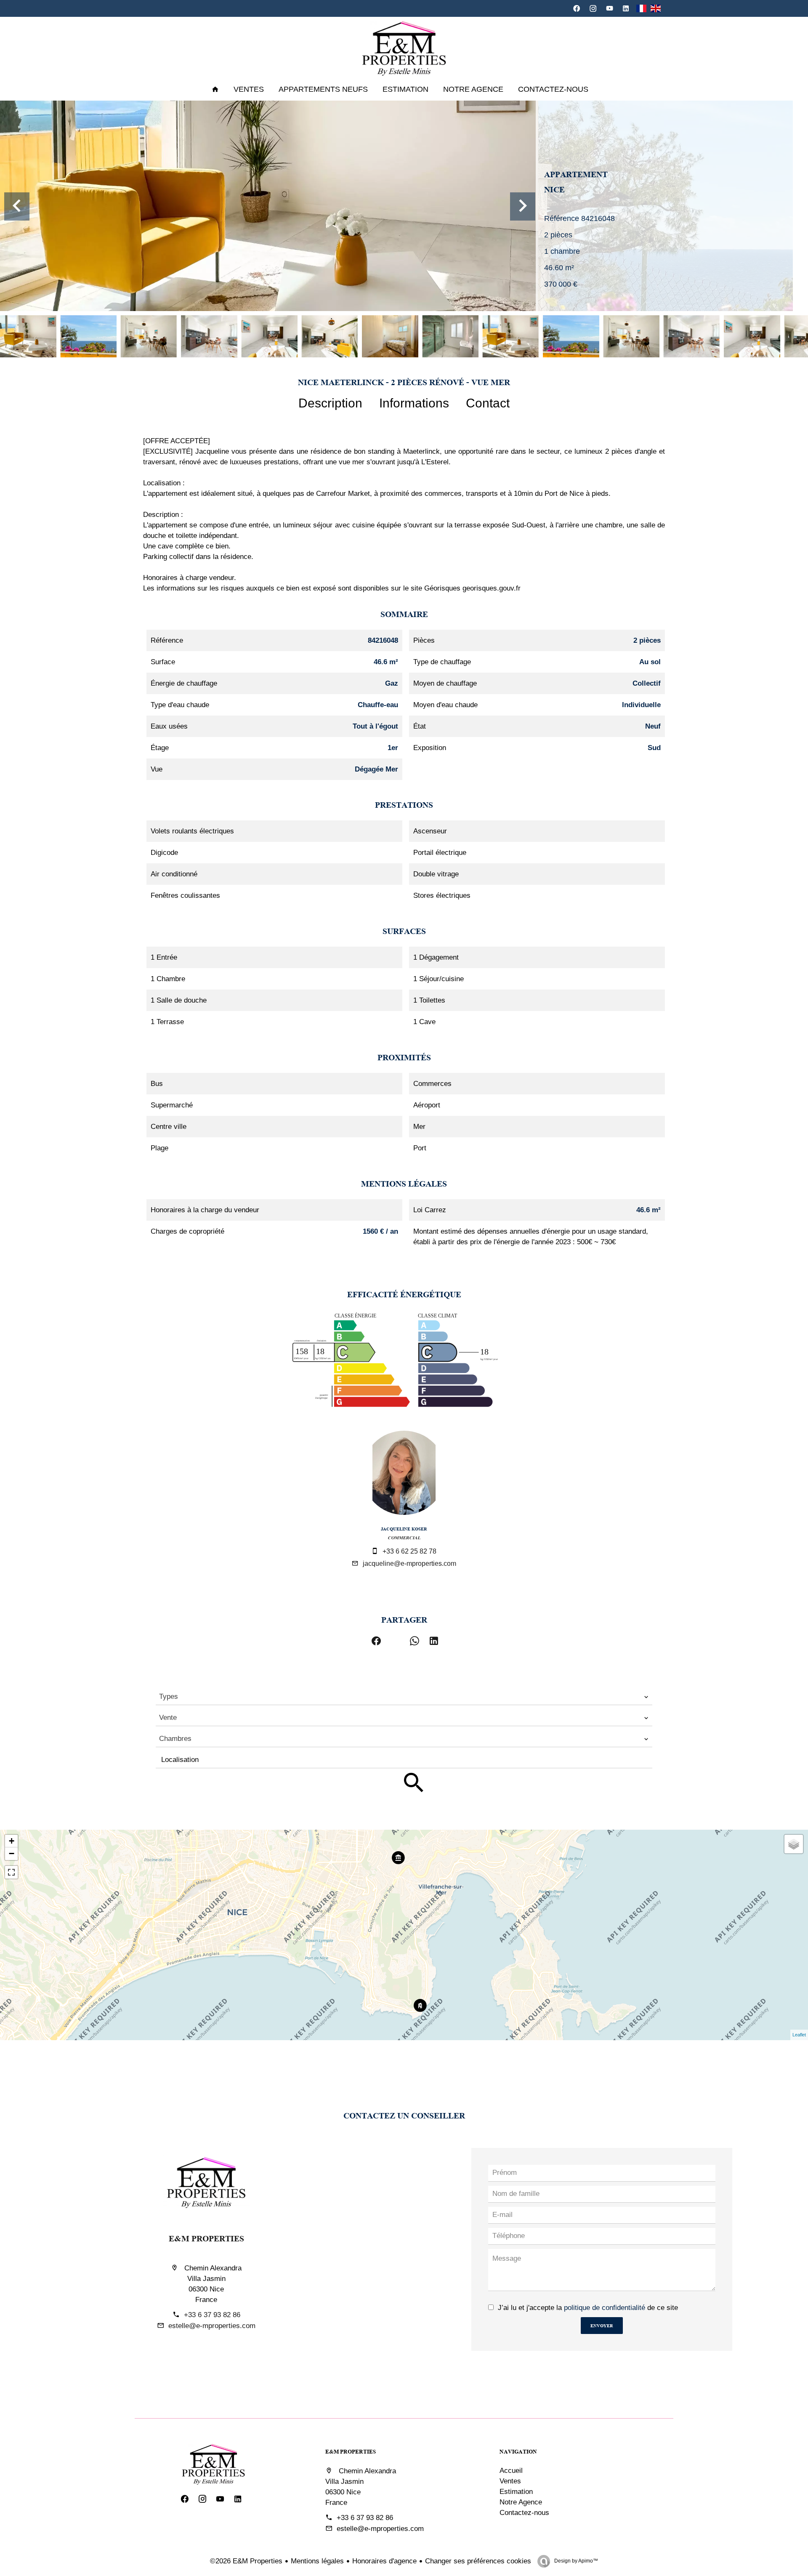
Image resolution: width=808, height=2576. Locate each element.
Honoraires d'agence (384, 2561)
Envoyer (602, 2325)
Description (330, 403)
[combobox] (404, 1697)
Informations (414, 403)
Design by (575, 2561)
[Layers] (794, 1844)
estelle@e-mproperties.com (212, 2326)
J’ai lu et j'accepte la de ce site (588, 2308)
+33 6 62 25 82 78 (409, 1551)
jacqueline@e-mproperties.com (409, 1563)
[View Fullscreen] (11, 1872)
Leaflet (799, 2035)
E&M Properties (206, 2238)
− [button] (12, 1853)
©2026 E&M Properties (246, 2561)
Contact (488, 403)
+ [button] (12, 1841)
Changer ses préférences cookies (478, 2561)
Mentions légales (317, 2561)
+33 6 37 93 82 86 (212, 2315)
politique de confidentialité (605, 2308)
